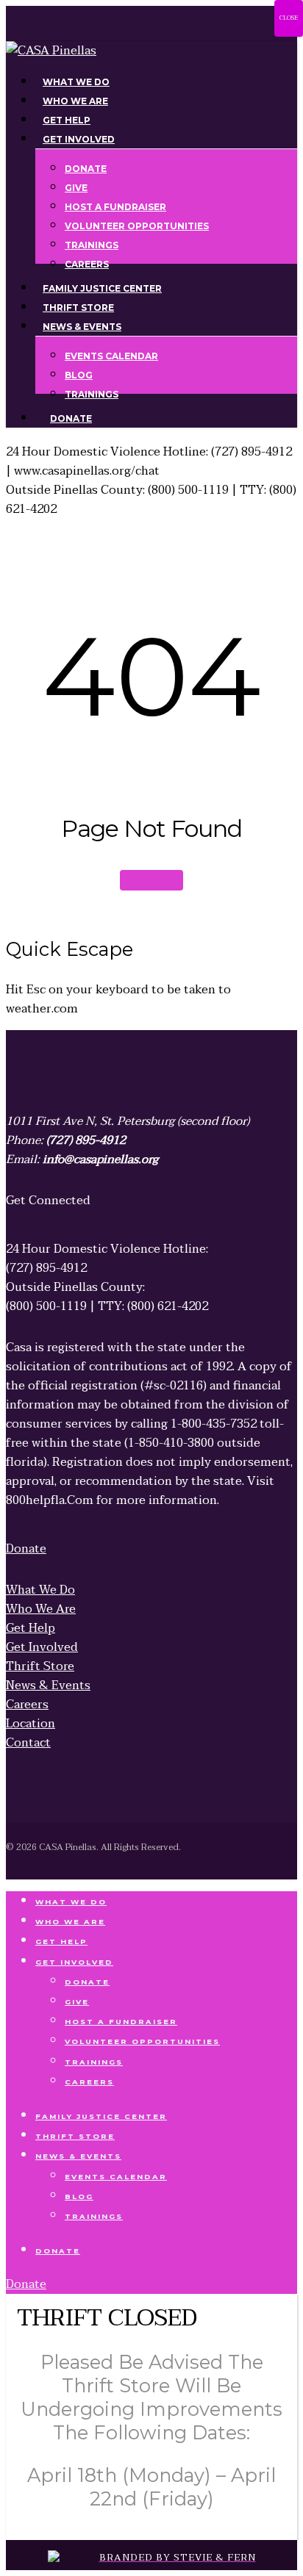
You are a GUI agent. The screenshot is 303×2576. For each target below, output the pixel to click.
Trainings (94, 2062)
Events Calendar (116, 2177)
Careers (89, 2082)
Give (77, 2002)
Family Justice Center (101, 2116)
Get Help (61, 1942)
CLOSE (289, 18)
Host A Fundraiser (121, 2022)
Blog (79, 2197)
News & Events (78, 2156)
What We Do (71, 1902)
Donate (87, 1982)
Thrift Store (75, 2136)
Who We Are (70, 1922)
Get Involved (74, 1962)
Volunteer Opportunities (142, 2041)
